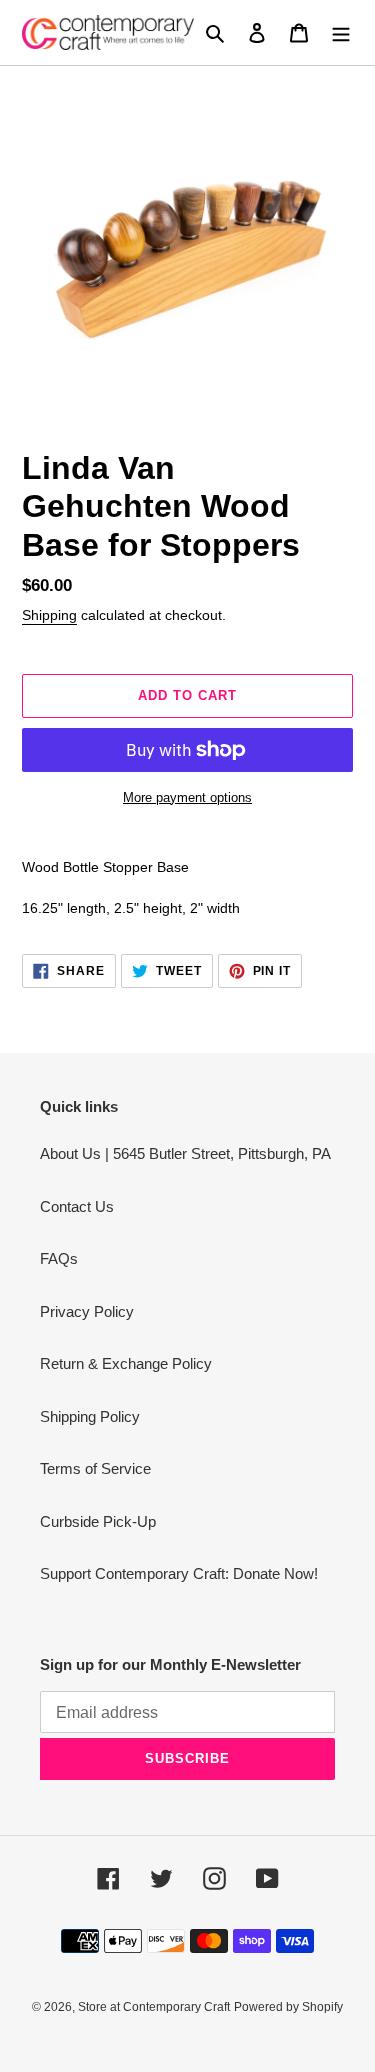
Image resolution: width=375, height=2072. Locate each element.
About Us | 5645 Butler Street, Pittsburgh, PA (185, 1153)
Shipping (49, 615)
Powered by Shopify (288, 2007)
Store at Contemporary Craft (154, 2007)
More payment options (187, 797)
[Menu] (341, 32)
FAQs (59, 1258)
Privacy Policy (87, 1311)
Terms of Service (95, 1468)
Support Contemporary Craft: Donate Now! (179, 1573)
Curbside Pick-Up (98, 1521)
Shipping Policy (90, 1416)
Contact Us (77, 1206)
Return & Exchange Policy (126, 1363)
